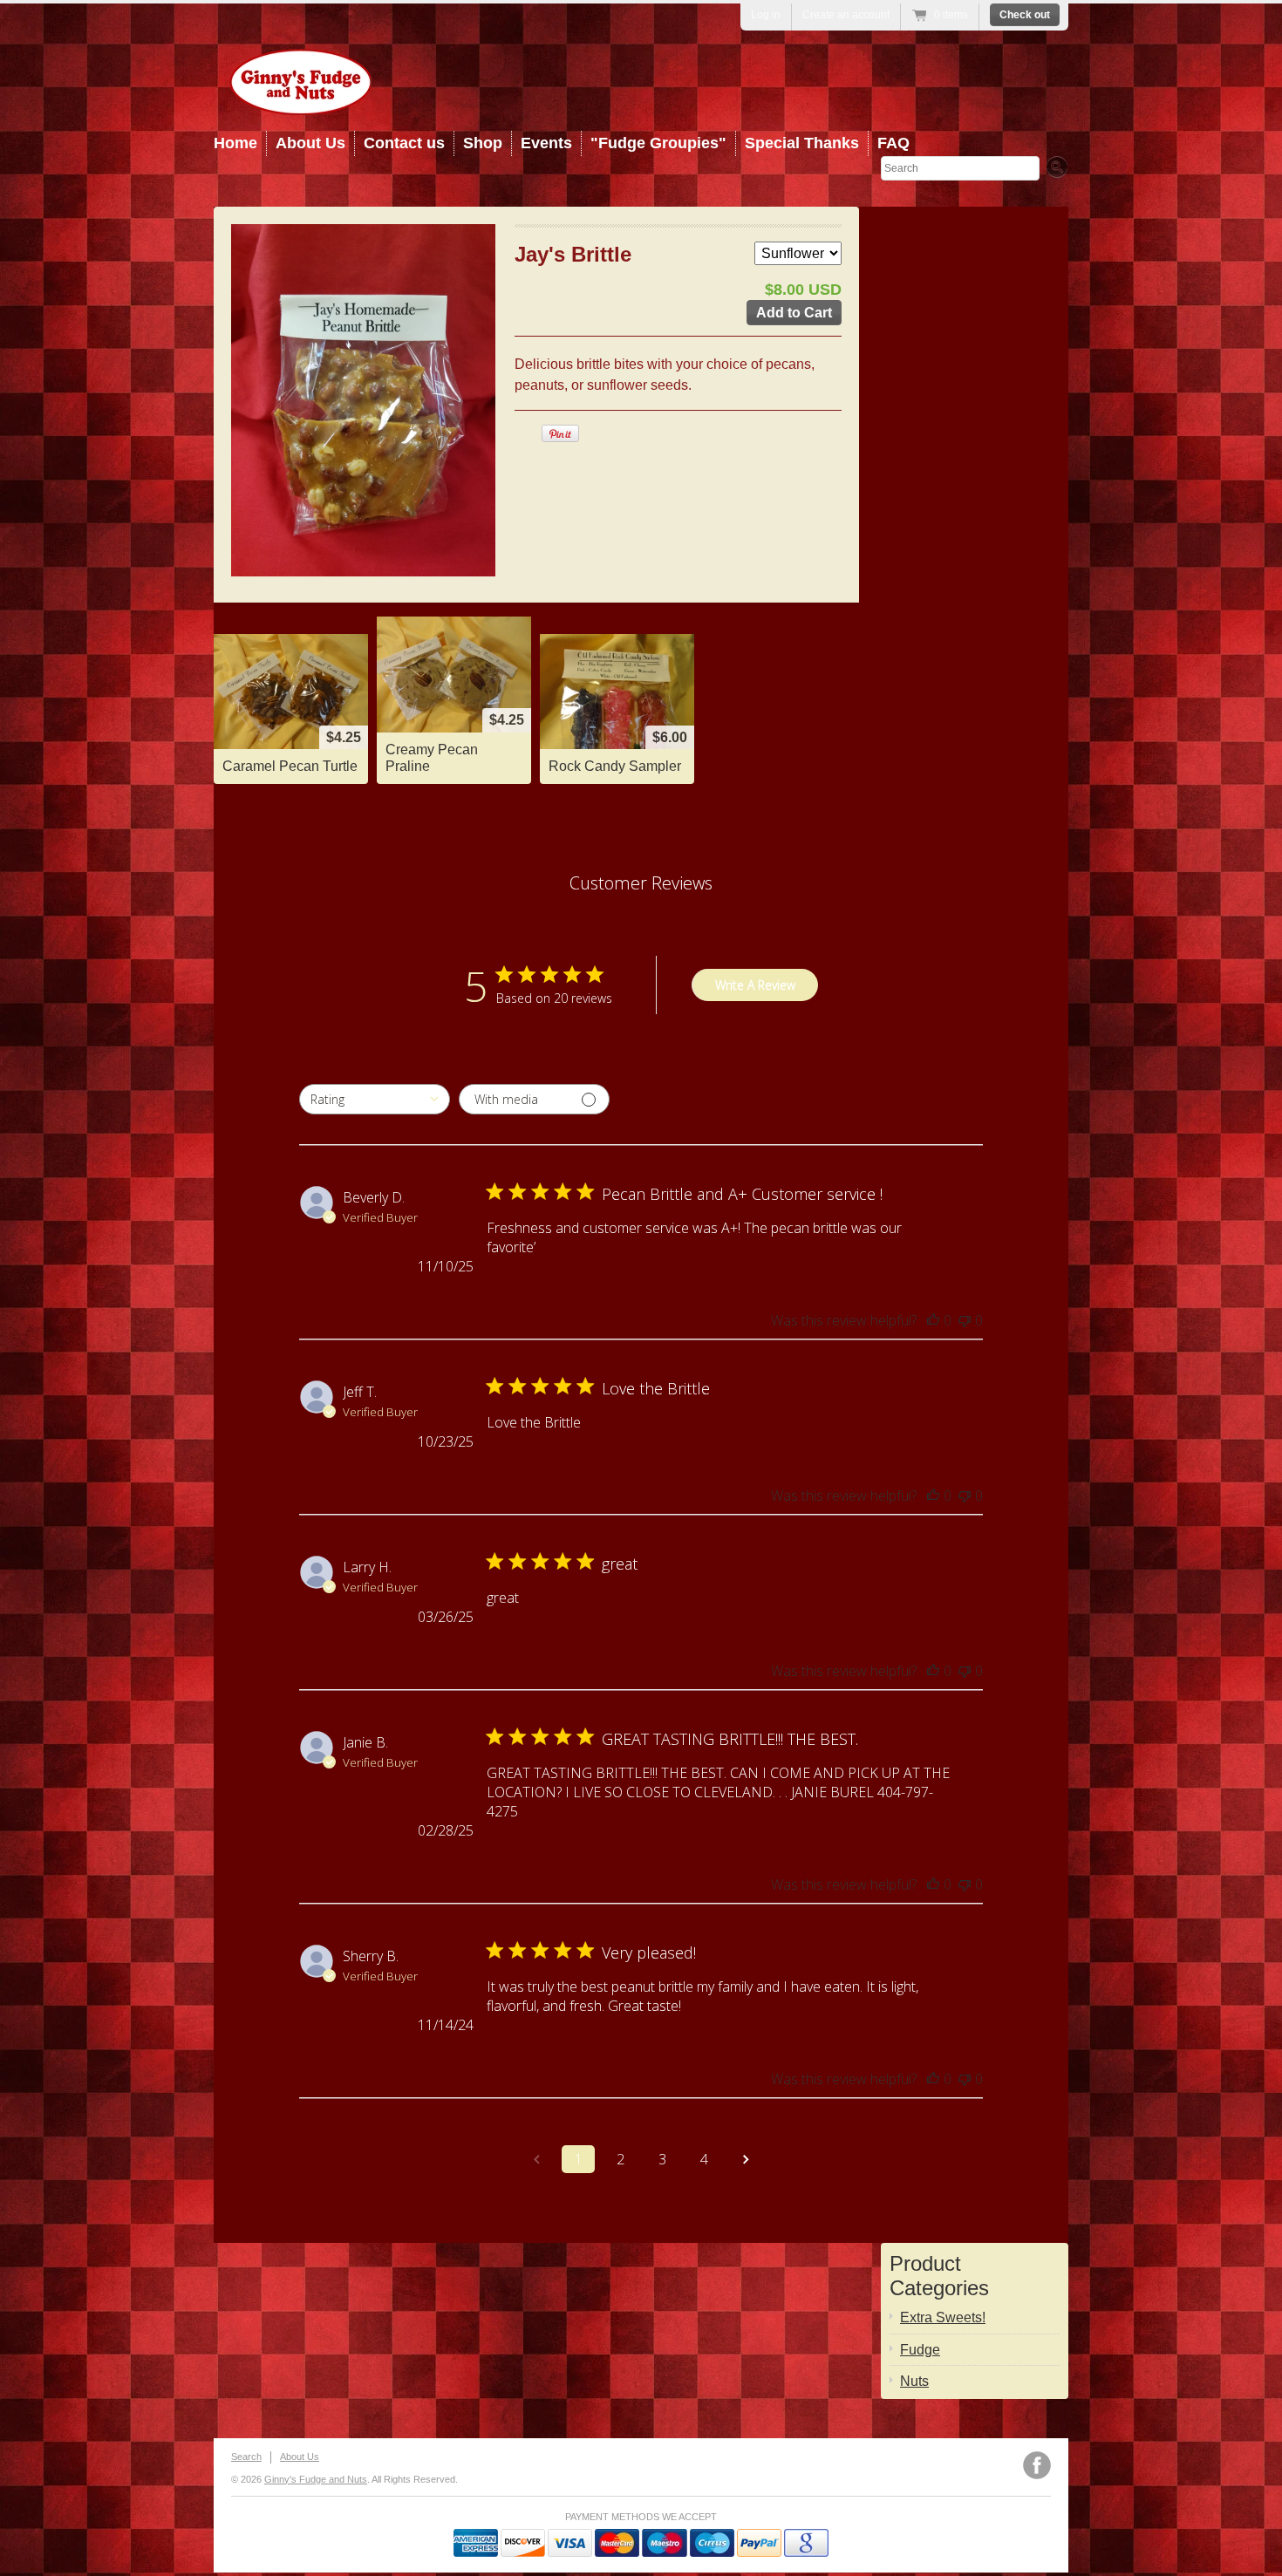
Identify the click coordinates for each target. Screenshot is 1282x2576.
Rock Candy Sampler (615, 766)
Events (546, 143)
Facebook (1037, 2465)
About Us (310, 143)
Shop (483, 143)
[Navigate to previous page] (536, 2159)
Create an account (846, 15)
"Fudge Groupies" (658, 143)
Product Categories (939, 2276)
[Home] (301, 102)
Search (246, 2457)
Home (235, 143)
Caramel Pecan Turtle (290, 766)
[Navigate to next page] (746, 2159)
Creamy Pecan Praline (432, 758)
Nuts (914, 2381)
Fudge (920, 2350)
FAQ (893, 143)
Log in (766, 15)
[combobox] (375, 1099)
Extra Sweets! (943, 2317)
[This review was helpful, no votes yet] (933, 1320)
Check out (1025, 15)
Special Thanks (802, 143)
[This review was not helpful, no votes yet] (965, 1320)
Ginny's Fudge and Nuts (316, 2479)
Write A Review (755, 985)
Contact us (404, 143)
